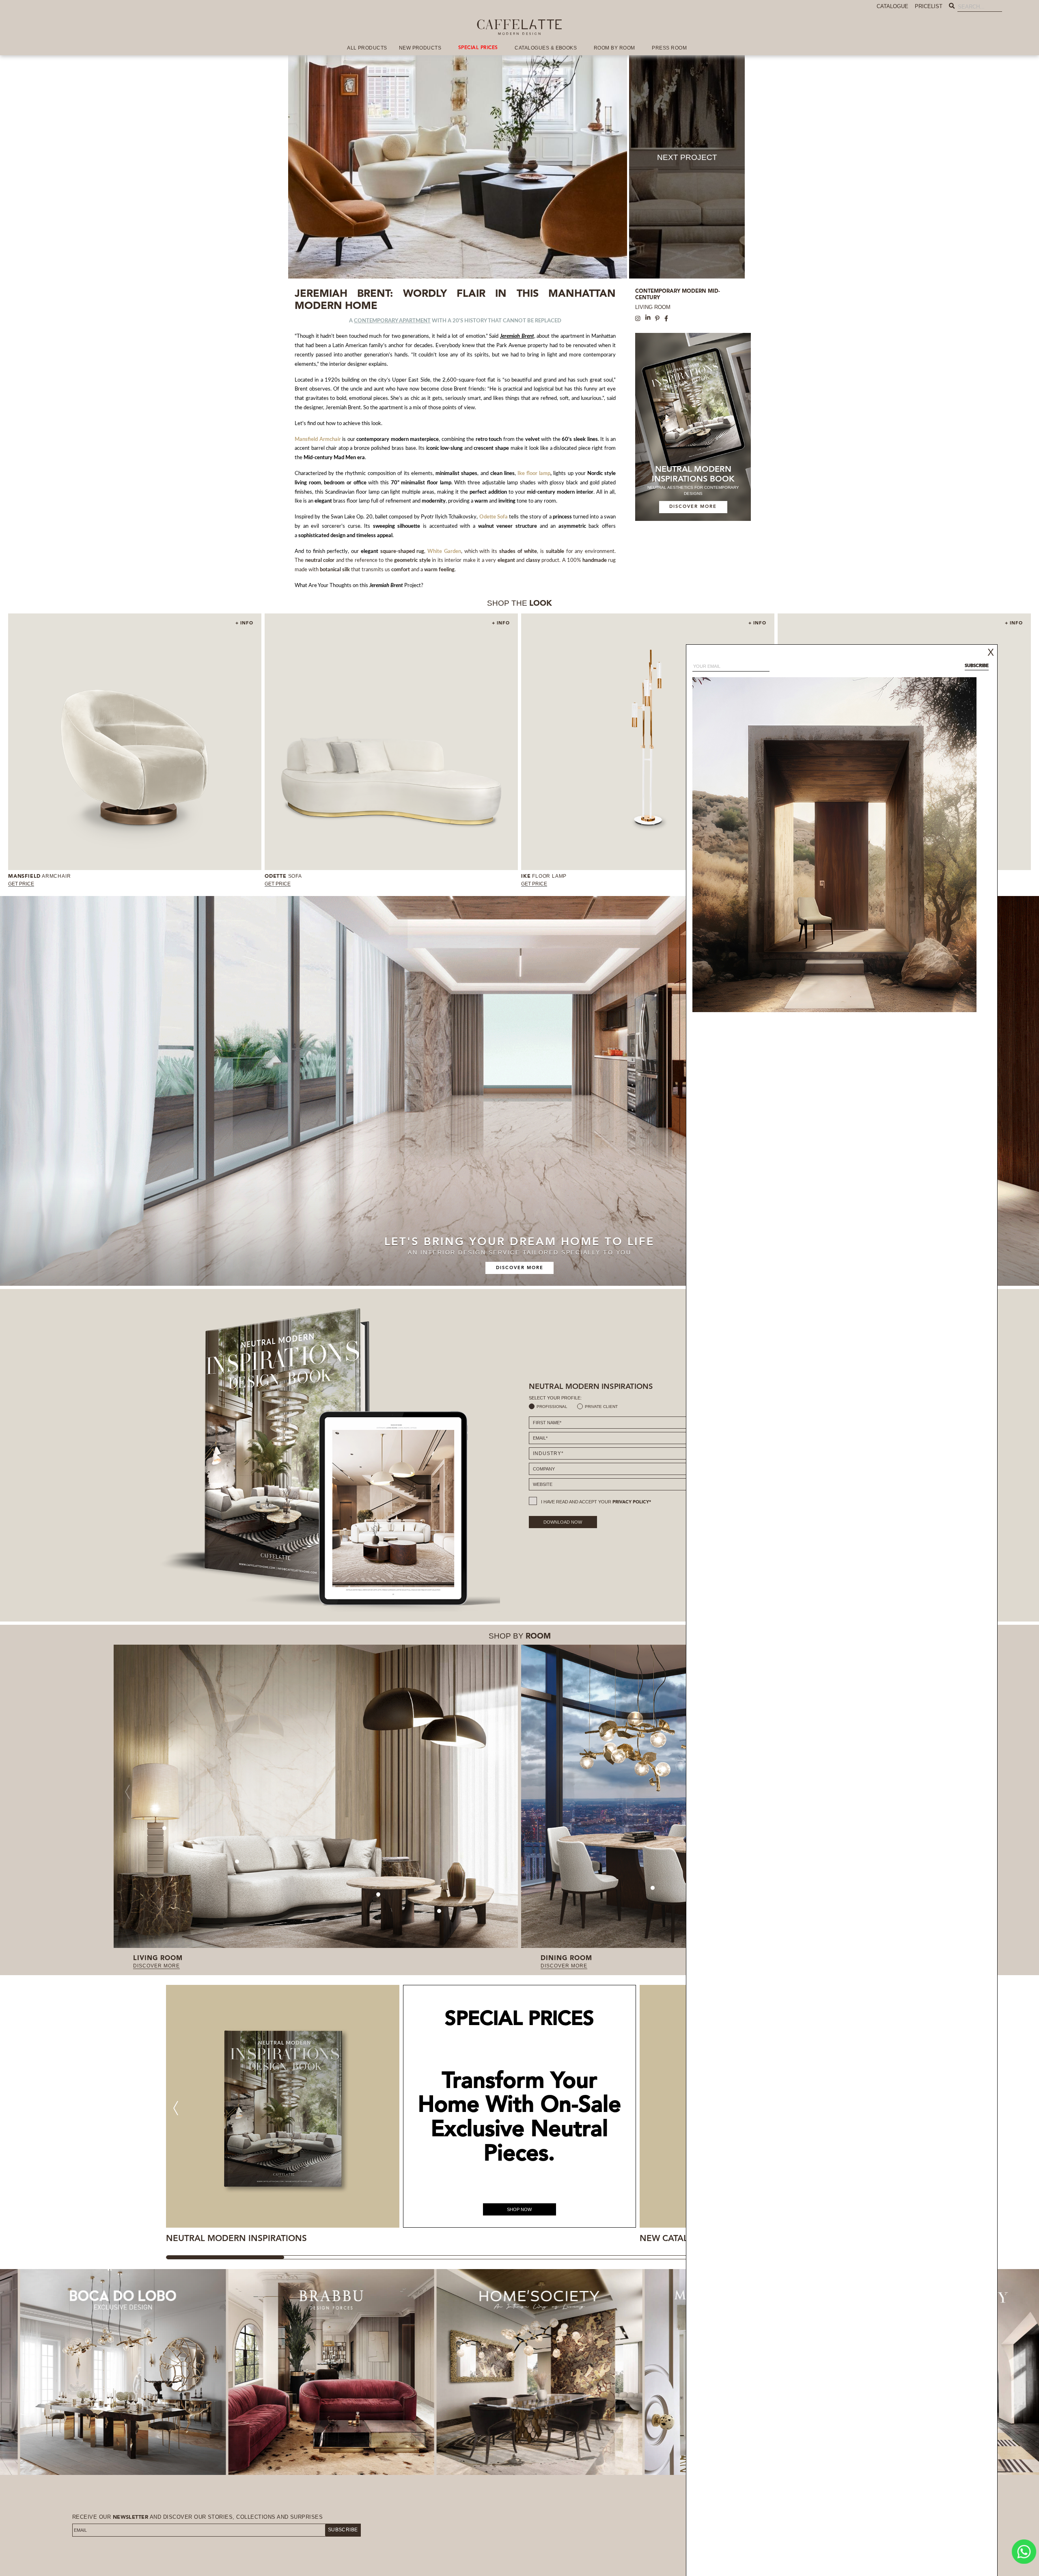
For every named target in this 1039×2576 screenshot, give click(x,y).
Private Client (601, 1407)
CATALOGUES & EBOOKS (546, 48)
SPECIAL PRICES (478, 48)
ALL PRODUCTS (367, 48)
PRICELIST (929, 6)
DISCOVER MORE (693, 507)
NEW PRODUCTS (420, 48)
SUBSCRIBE (343, 2530)
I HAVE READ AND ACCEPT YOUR (596, 1502)
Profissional (552, 1407)
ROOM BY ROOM (614, 48)
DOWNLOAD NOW (563, 1522)
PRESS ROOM (669, 48)
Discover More (520, 1268)
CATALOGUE (892, 6)
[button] (176, 2108)
